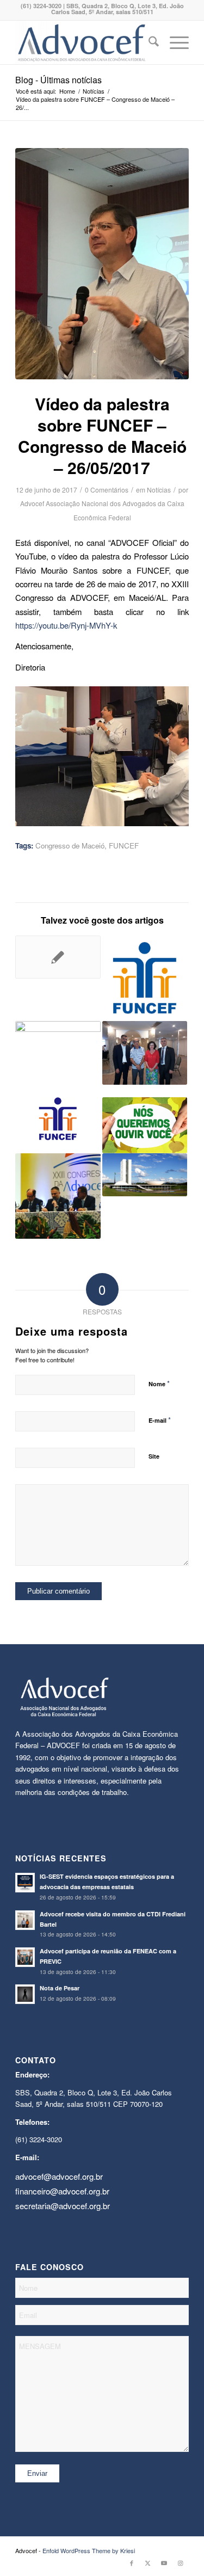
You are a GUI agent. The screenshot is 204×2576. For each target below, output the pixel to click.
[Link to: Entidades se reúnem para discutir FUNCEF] (145, 1053)
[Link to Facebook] (132, 2562)
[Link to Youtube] (164, 2562)
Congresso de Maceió (70, 846)
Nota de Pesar (60, 1988)
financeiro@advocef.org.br (62, 2191)
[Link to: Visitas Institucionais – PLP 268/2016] (145, 1175)
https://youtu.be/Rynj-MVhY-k (66, 625)
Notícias (159, 490)
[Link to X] (148, 2562)
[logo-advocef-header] (85, 42)
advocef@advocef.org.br (59, 2176)
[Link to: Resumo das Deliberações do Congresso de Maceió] (58, 1059)
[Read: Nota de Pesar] (25, 1994)
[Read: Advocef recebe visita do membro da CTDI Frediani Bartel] (25, 1920)
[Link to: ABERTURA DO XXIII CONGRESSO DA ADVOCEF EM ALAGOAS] (58, 1196)
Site (154, 1456)
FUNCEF (124, 846)
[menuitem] (148, 42)
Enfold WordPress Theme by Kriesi (89, 2550)
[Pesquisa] (148, 42)
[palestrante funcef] (102, 264)
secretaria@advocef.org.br (63, 2206)
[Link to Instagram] (181, 2562)
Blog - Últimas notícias (58, 80)
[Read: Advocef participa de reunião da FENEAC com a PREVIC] (25, 1957)
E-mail (160, 1420)
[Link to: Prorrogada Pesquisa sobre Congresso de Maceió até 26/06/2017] (145, 1125)
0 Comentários (107, 490)
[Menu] (174, 42)
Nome (159, 1383)
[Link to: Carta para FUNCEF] (58, 1118)
